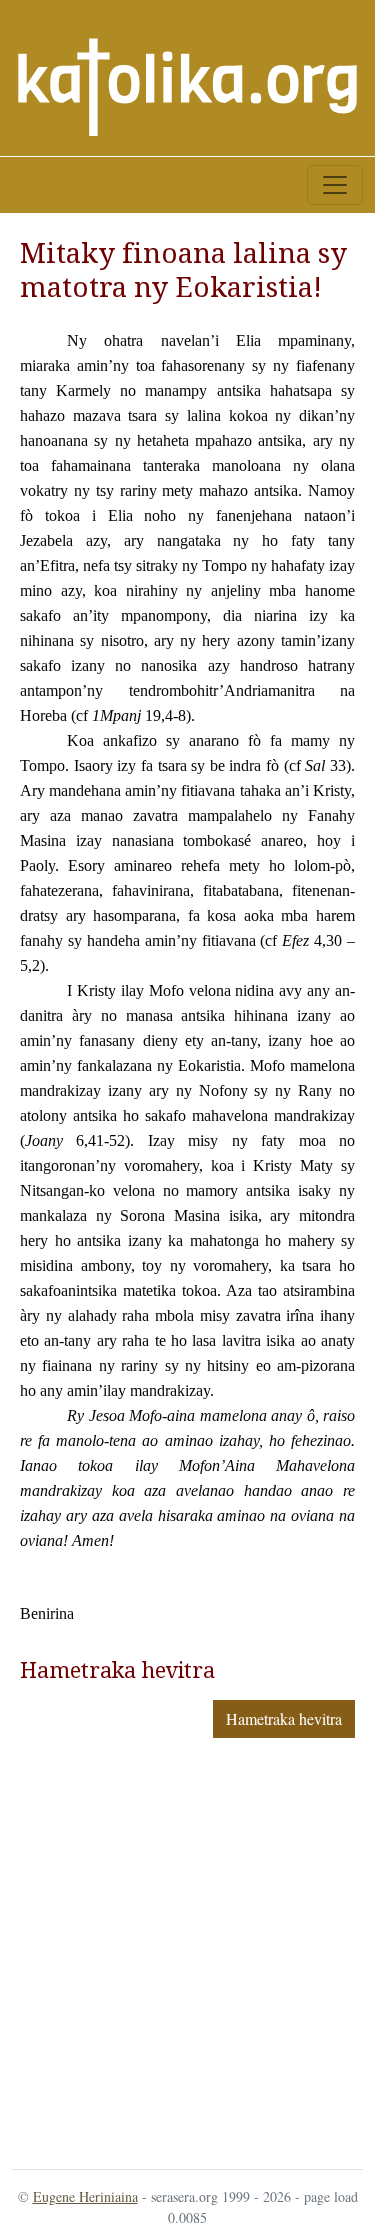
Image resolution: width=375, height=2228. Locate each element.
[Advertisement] (187, 1949)
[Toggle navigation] (335, 185)
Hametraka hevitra (284, 1718)
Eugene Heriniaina (85, 2196)
